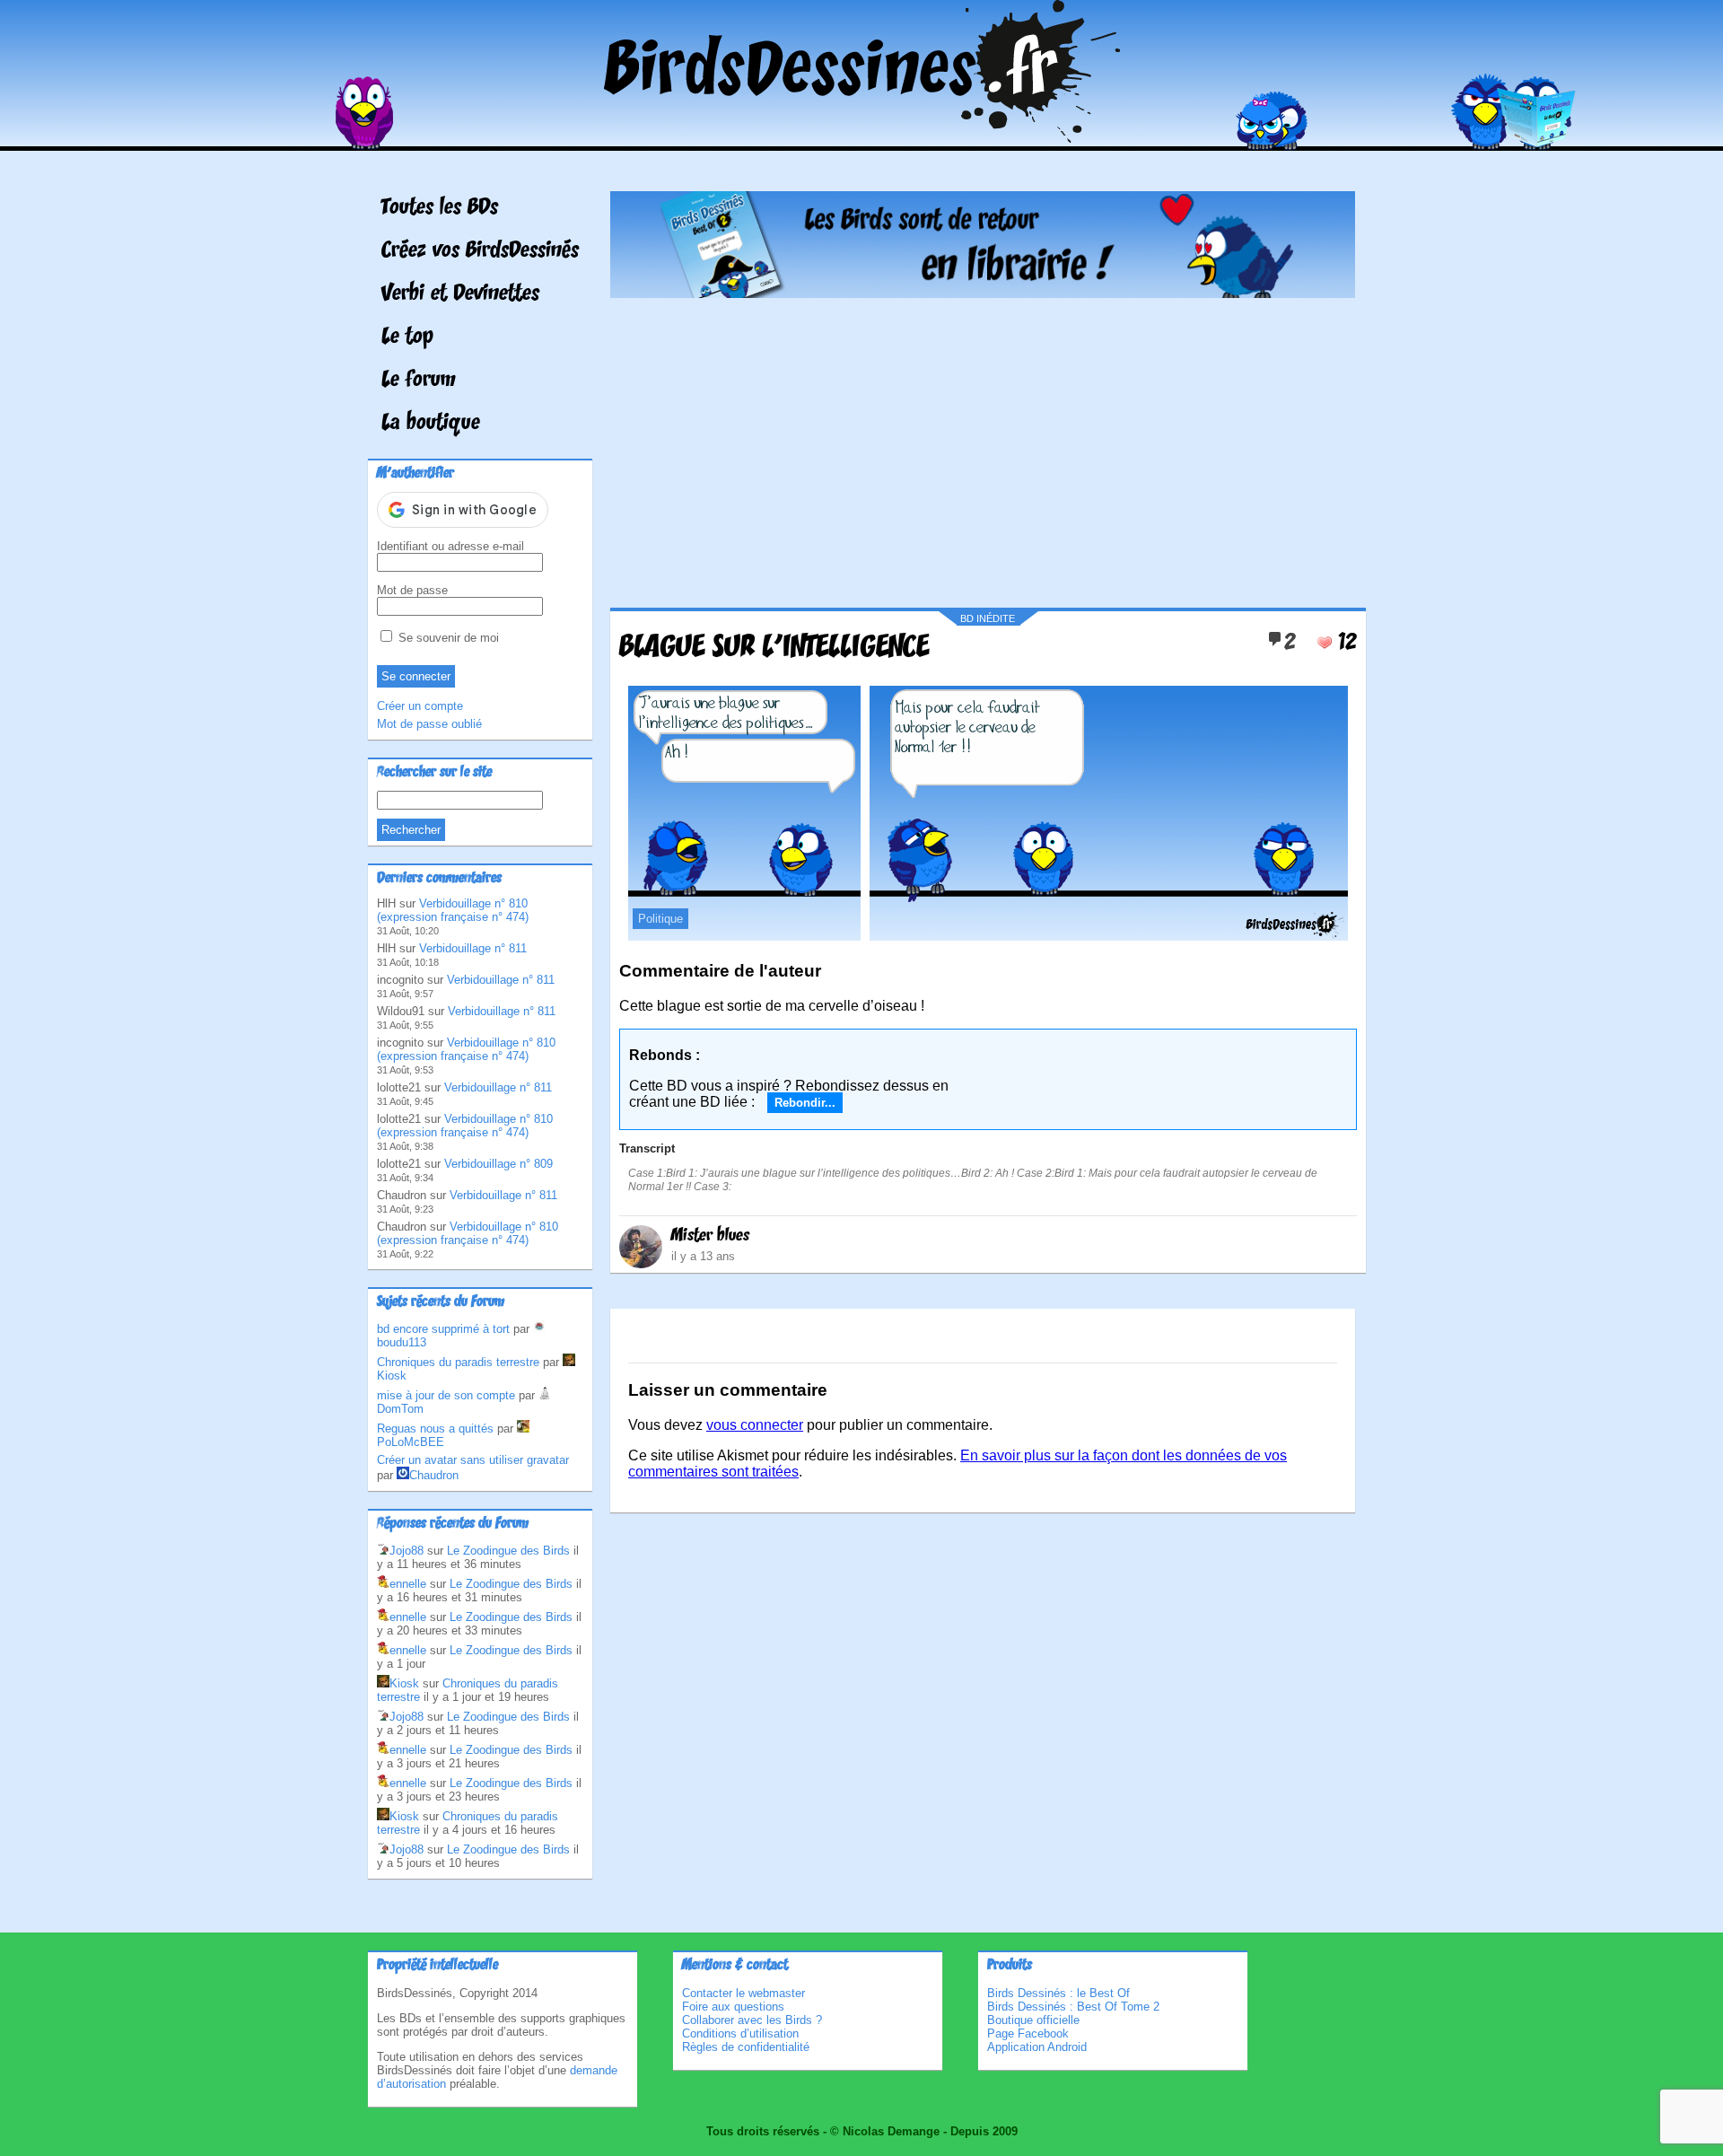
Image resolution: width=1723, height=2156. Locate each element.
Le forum (419, 381)
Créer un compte (420, 706)
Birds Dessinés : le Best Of (1058, 1993)
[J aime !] (1325, 643)
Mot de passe (412, 590)
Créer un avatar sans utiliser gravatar (473, 1460)
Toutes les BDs (440, 208)
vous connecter (755, 1425)
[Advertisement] (983, 446)
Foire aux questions (733, 2007)
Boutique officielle (1033, 2020)
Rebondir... (805, 1103)
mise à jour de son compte (446, 1395)
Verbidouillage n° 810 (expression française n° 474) (453, 910)
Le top (407, 337)
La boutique (431, 424)
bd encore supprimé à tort (443, 1329)
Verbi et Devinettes (460, 294)
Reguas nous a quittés (435, 1429)
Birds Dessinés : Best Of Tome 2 (1073, 2007)
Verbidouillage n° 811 (473, 948)
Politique (660, 919)
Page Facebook (1028, 2033)
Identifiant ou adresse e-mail (450, 546)
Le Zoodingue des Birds (508, 1551)
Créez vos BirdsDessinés (480, 251)
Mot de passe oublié (429, 724)
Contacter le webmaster (743, 1993)
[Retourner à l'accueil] (862, 138)
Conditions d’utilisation (740, 2033)
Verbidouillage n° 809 (499, 1164)
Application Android (1037, 2047)
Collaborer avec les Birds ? (752, 2020)
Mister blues (710, 1236)
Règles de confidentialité (746, 2047)
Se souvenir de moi (447, 638)
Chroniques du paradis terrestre (458, 1362)
